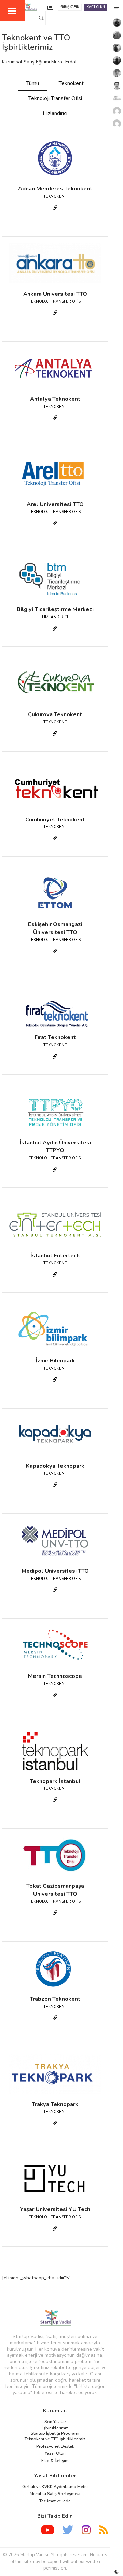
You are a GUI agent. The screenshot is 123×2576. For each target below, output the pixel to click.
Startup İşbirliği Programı (55, 2433)
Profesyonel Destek (55, 2446)
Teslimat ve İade (55, 2501)
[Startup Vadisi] (55, 2318)
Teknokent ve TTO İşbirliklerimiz (55, 2439)
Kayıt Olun (96, 7)
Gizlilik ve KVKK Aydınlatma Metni (55, 2487)
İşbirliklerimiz (55, 2428)
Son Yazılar (55, 2422)
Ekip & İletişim (55, 2461)
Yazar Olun (55, 2453)
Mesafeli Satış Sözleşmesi (55, 2494)
